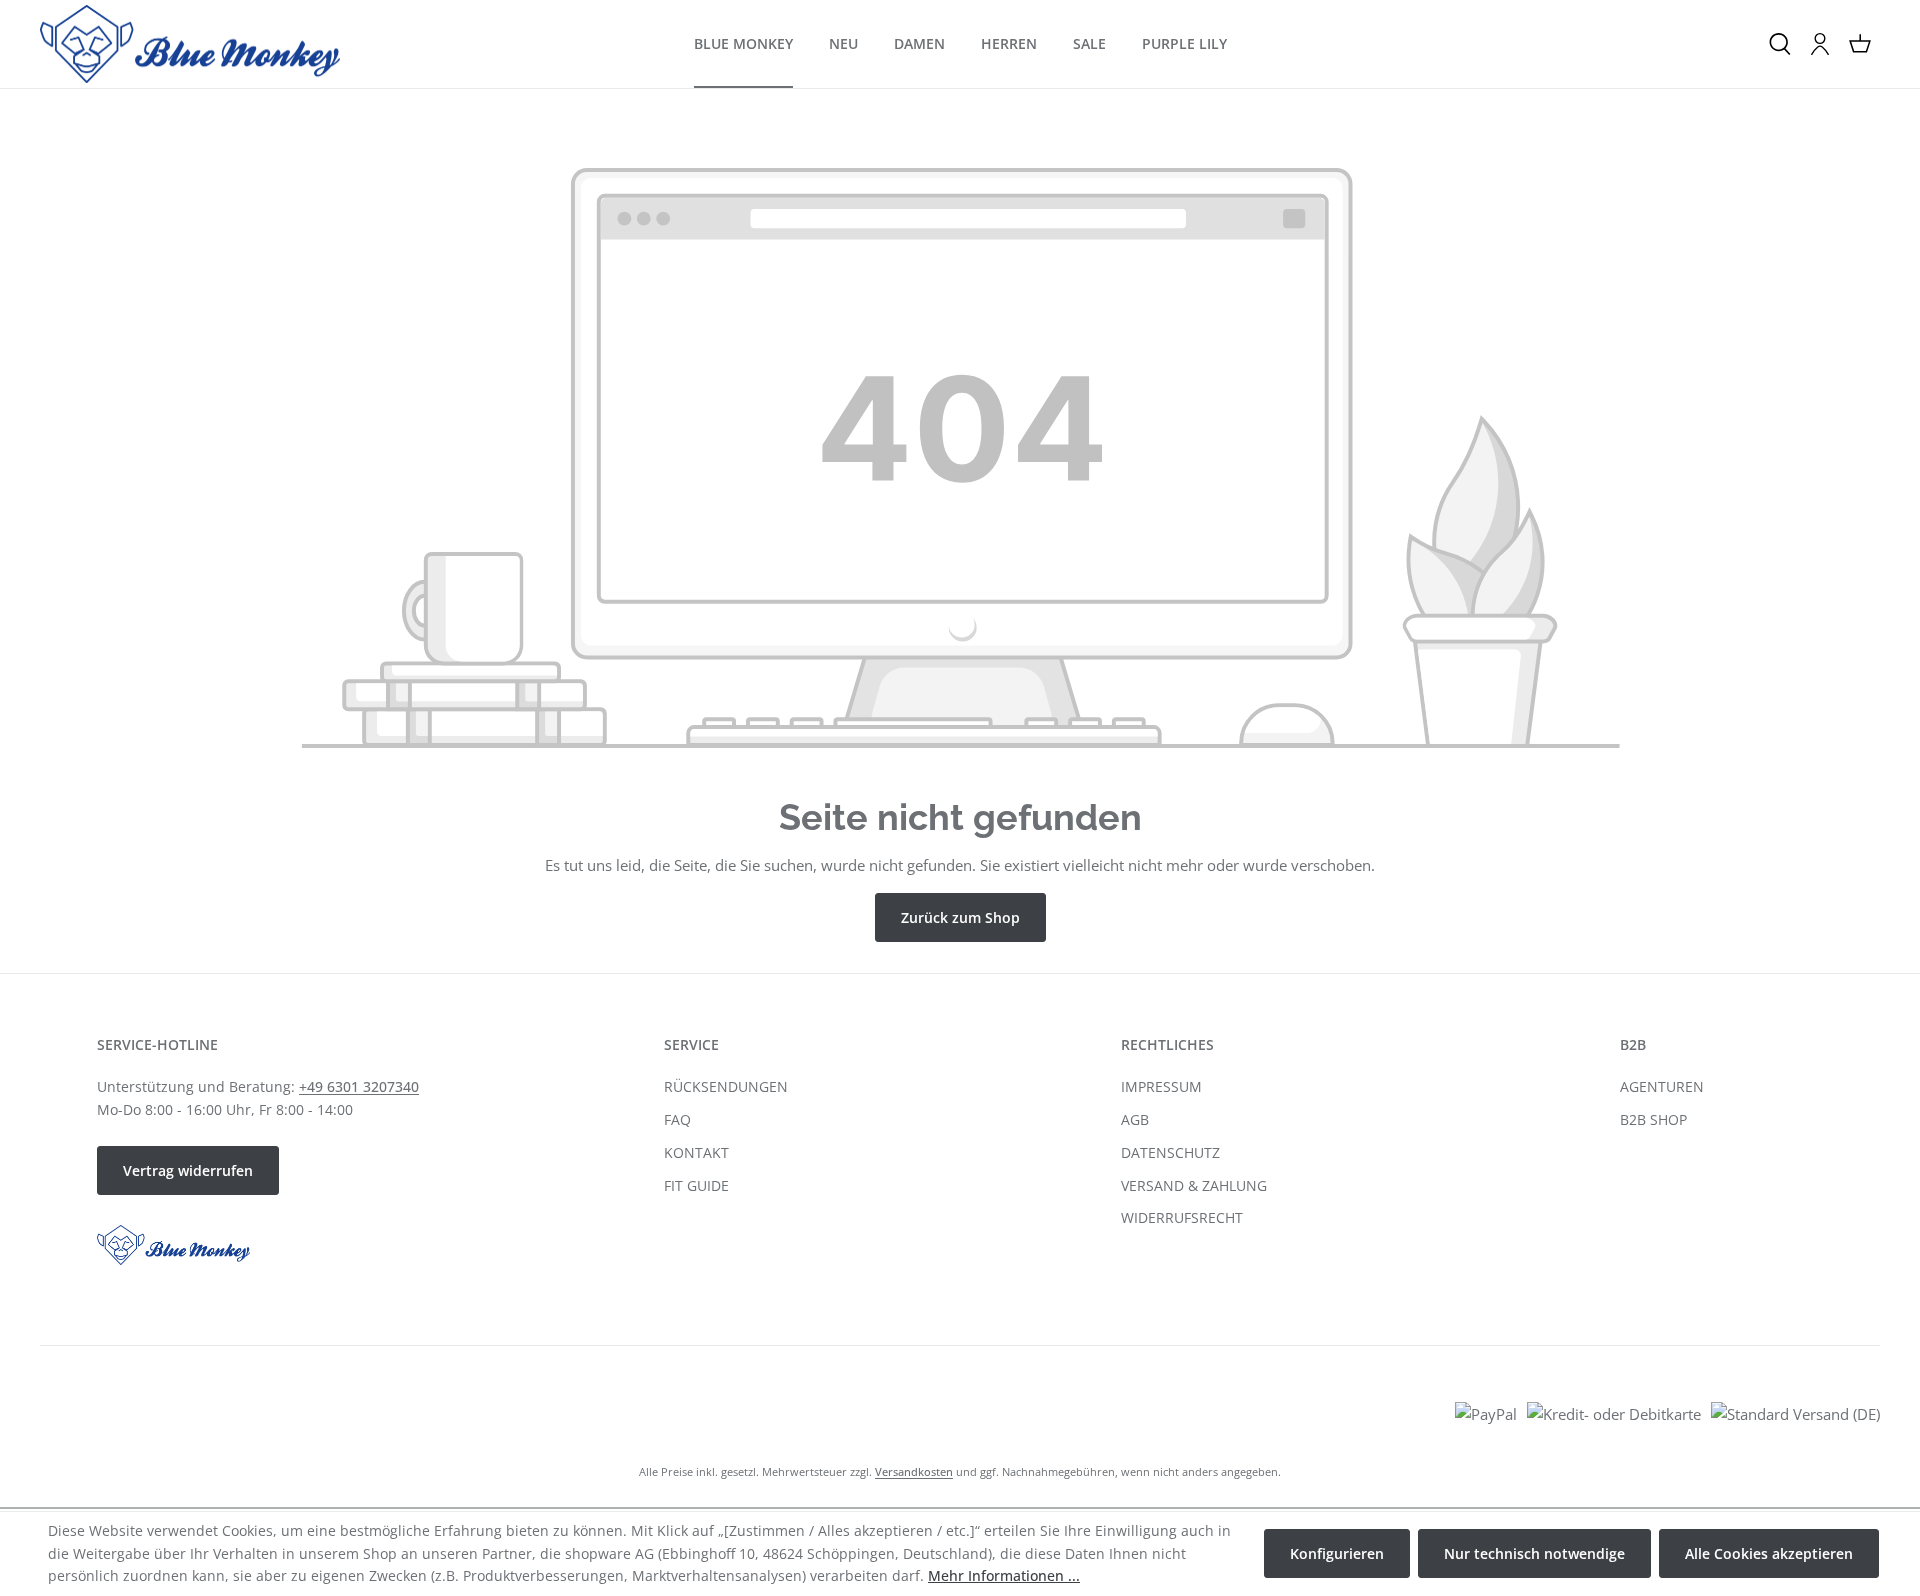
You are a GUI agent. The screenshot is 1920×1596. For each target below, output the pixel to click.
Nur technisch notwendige (1534, 1553)
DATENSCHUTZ (1170, 1152)
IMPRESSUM (1161, 1086)
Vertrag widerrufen (188, 1170)
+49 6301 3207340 (359, 1086)
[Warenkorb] (1860, 44)
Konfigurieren (1337, 1553)
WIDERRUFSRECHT (1182, 1217)
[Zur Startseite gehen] (190, 44)
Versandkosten (914, 1471)
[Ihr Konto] (1820, 44)
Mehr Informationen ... (1004, 1575)
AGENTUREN (1662, 1086)
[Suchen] (1780, 44)
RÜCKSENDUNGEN (726, 1086)
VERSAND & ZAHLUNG (1194, 1185)
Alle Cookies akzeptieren (1769, 1553)
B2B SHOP (1653, 1119)
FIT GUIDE (696, 1185)
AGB (1135, 1119)
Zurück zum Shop (960, 917)
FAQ (677, 1119)
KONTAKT (696, 1152)
